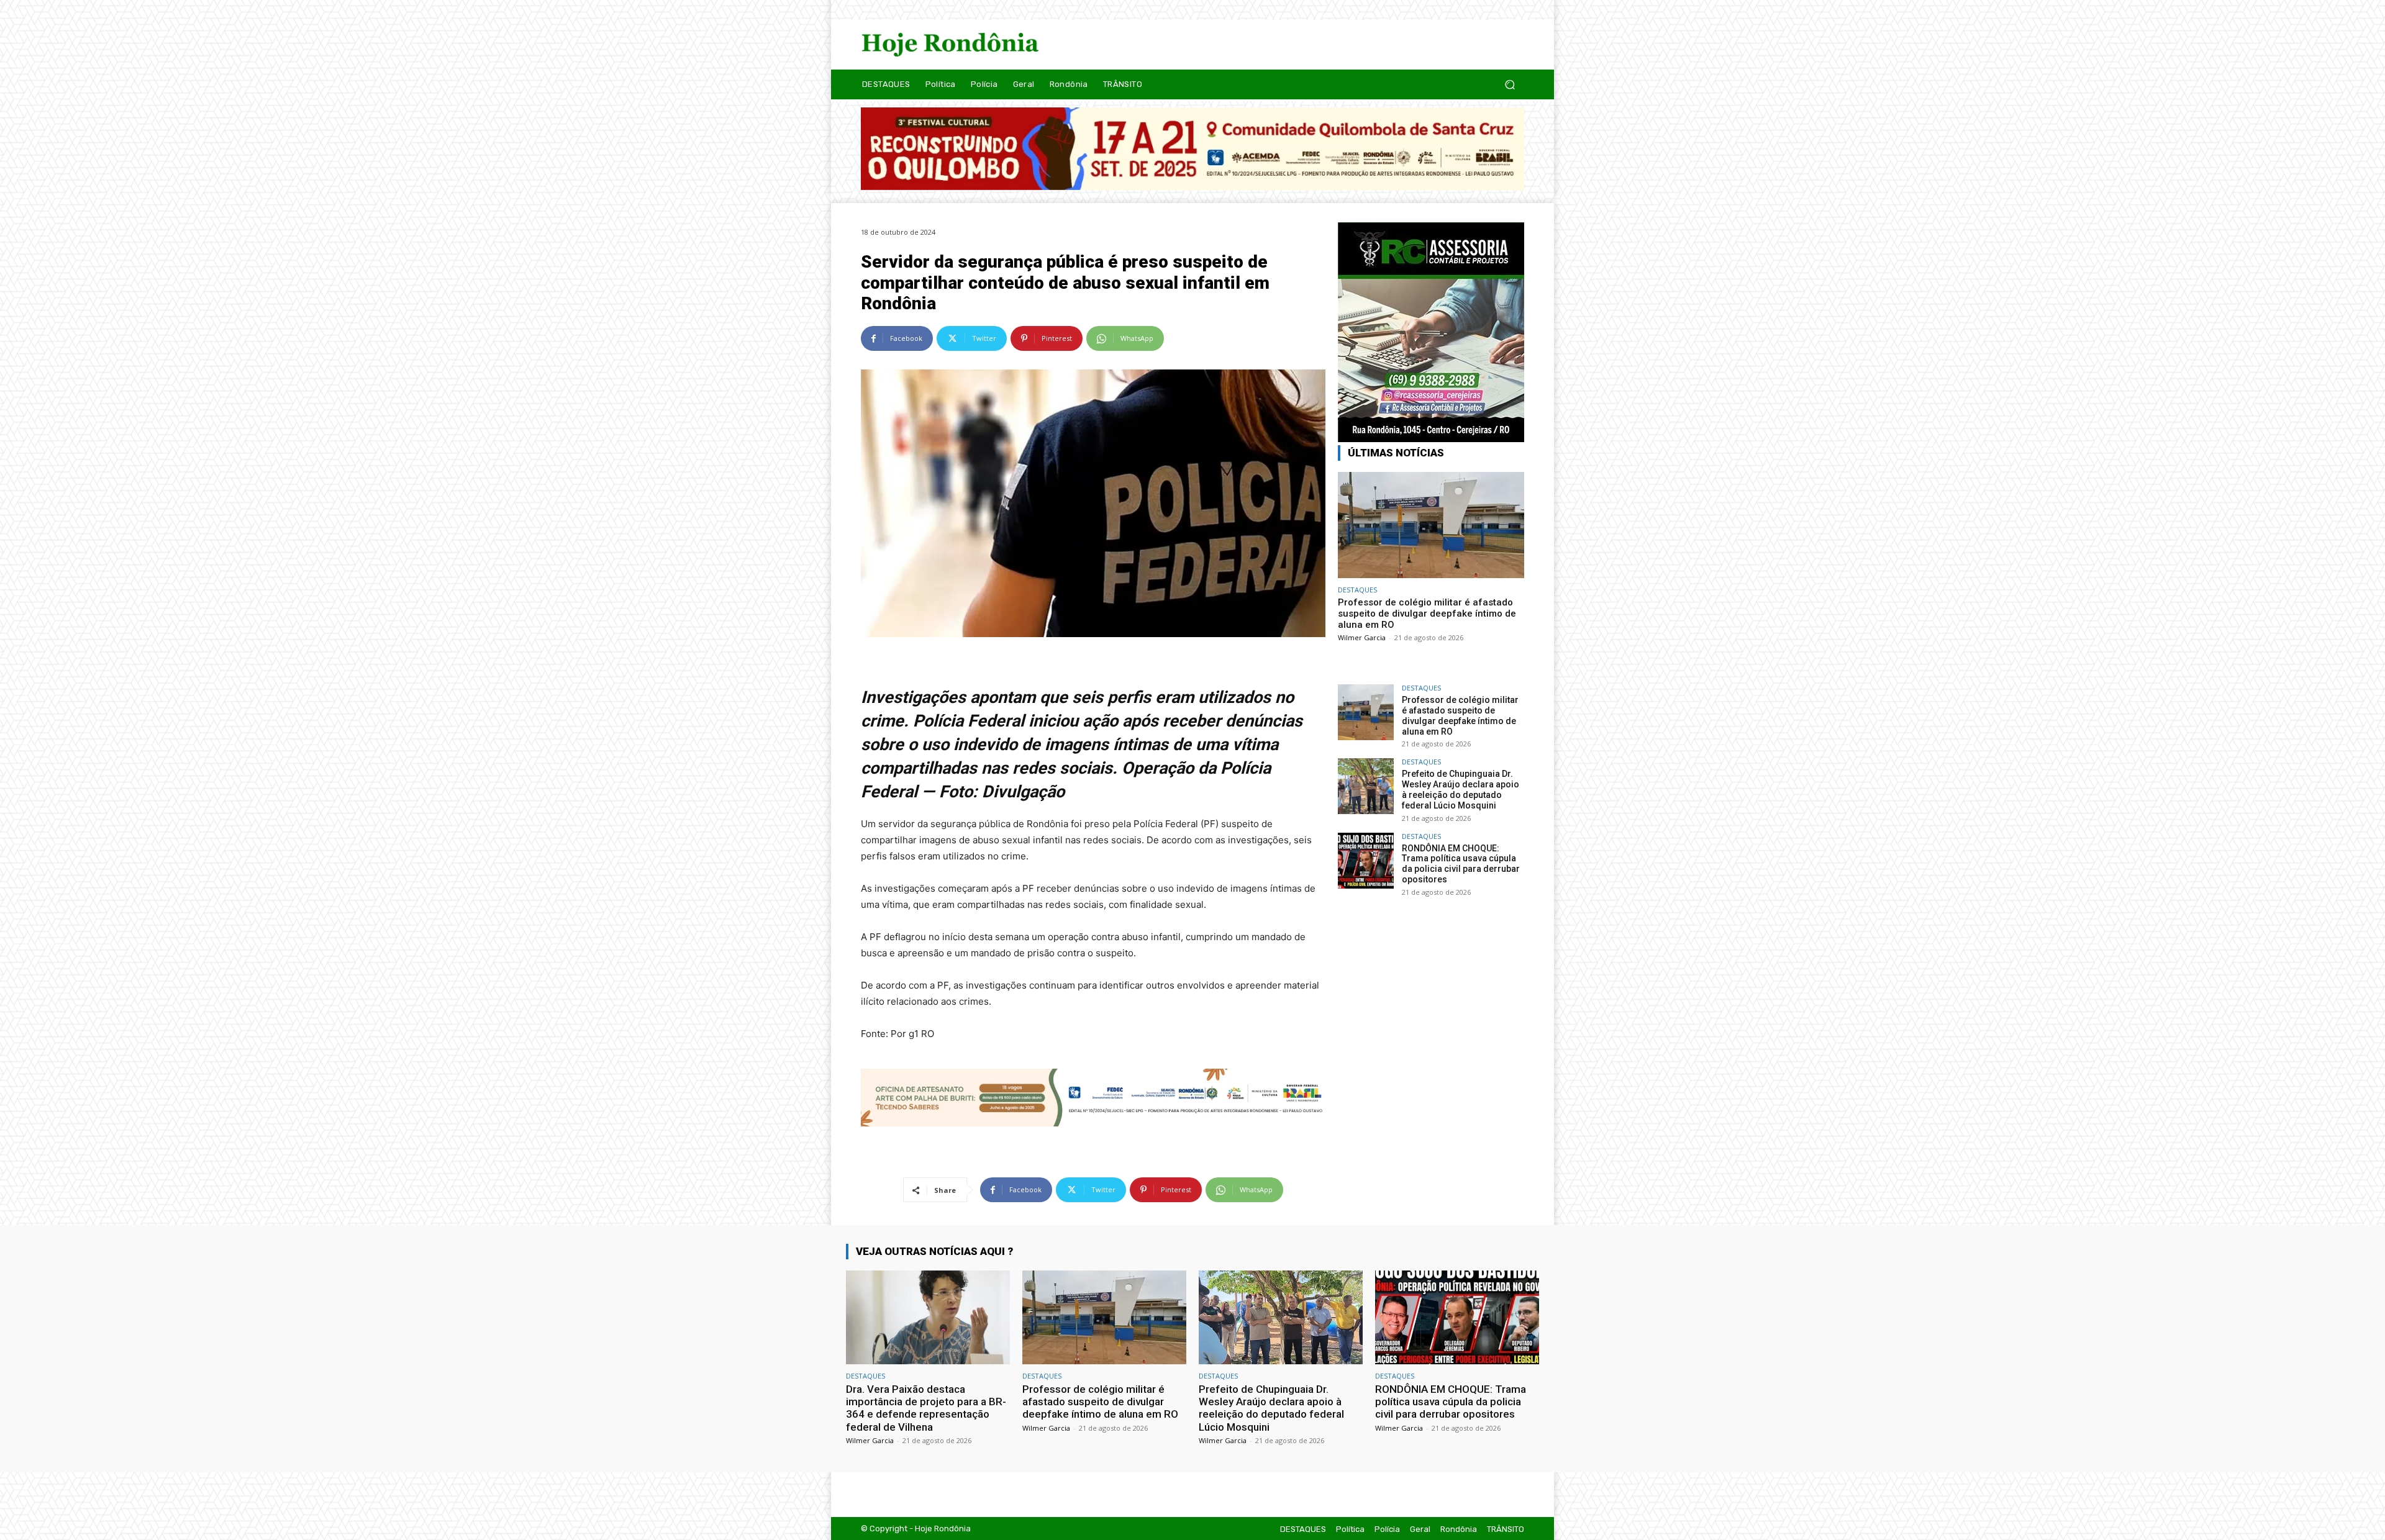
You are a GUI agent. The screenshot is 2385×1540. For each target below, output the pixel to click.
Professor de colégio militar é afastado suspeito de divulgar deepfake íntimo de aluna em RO (1427, 614)
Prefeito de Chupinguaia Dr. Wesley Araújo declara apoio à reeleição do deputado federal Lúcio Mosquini (1461, 789)
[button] (1510, 84)
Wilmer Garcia (1362, 637)
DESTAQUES (1357, 590)
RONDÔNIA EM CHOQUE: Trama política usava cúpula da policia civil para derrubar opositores (1461, 864)
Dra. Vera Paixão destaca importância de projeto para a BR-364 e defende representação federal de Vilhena (926, 1408)
